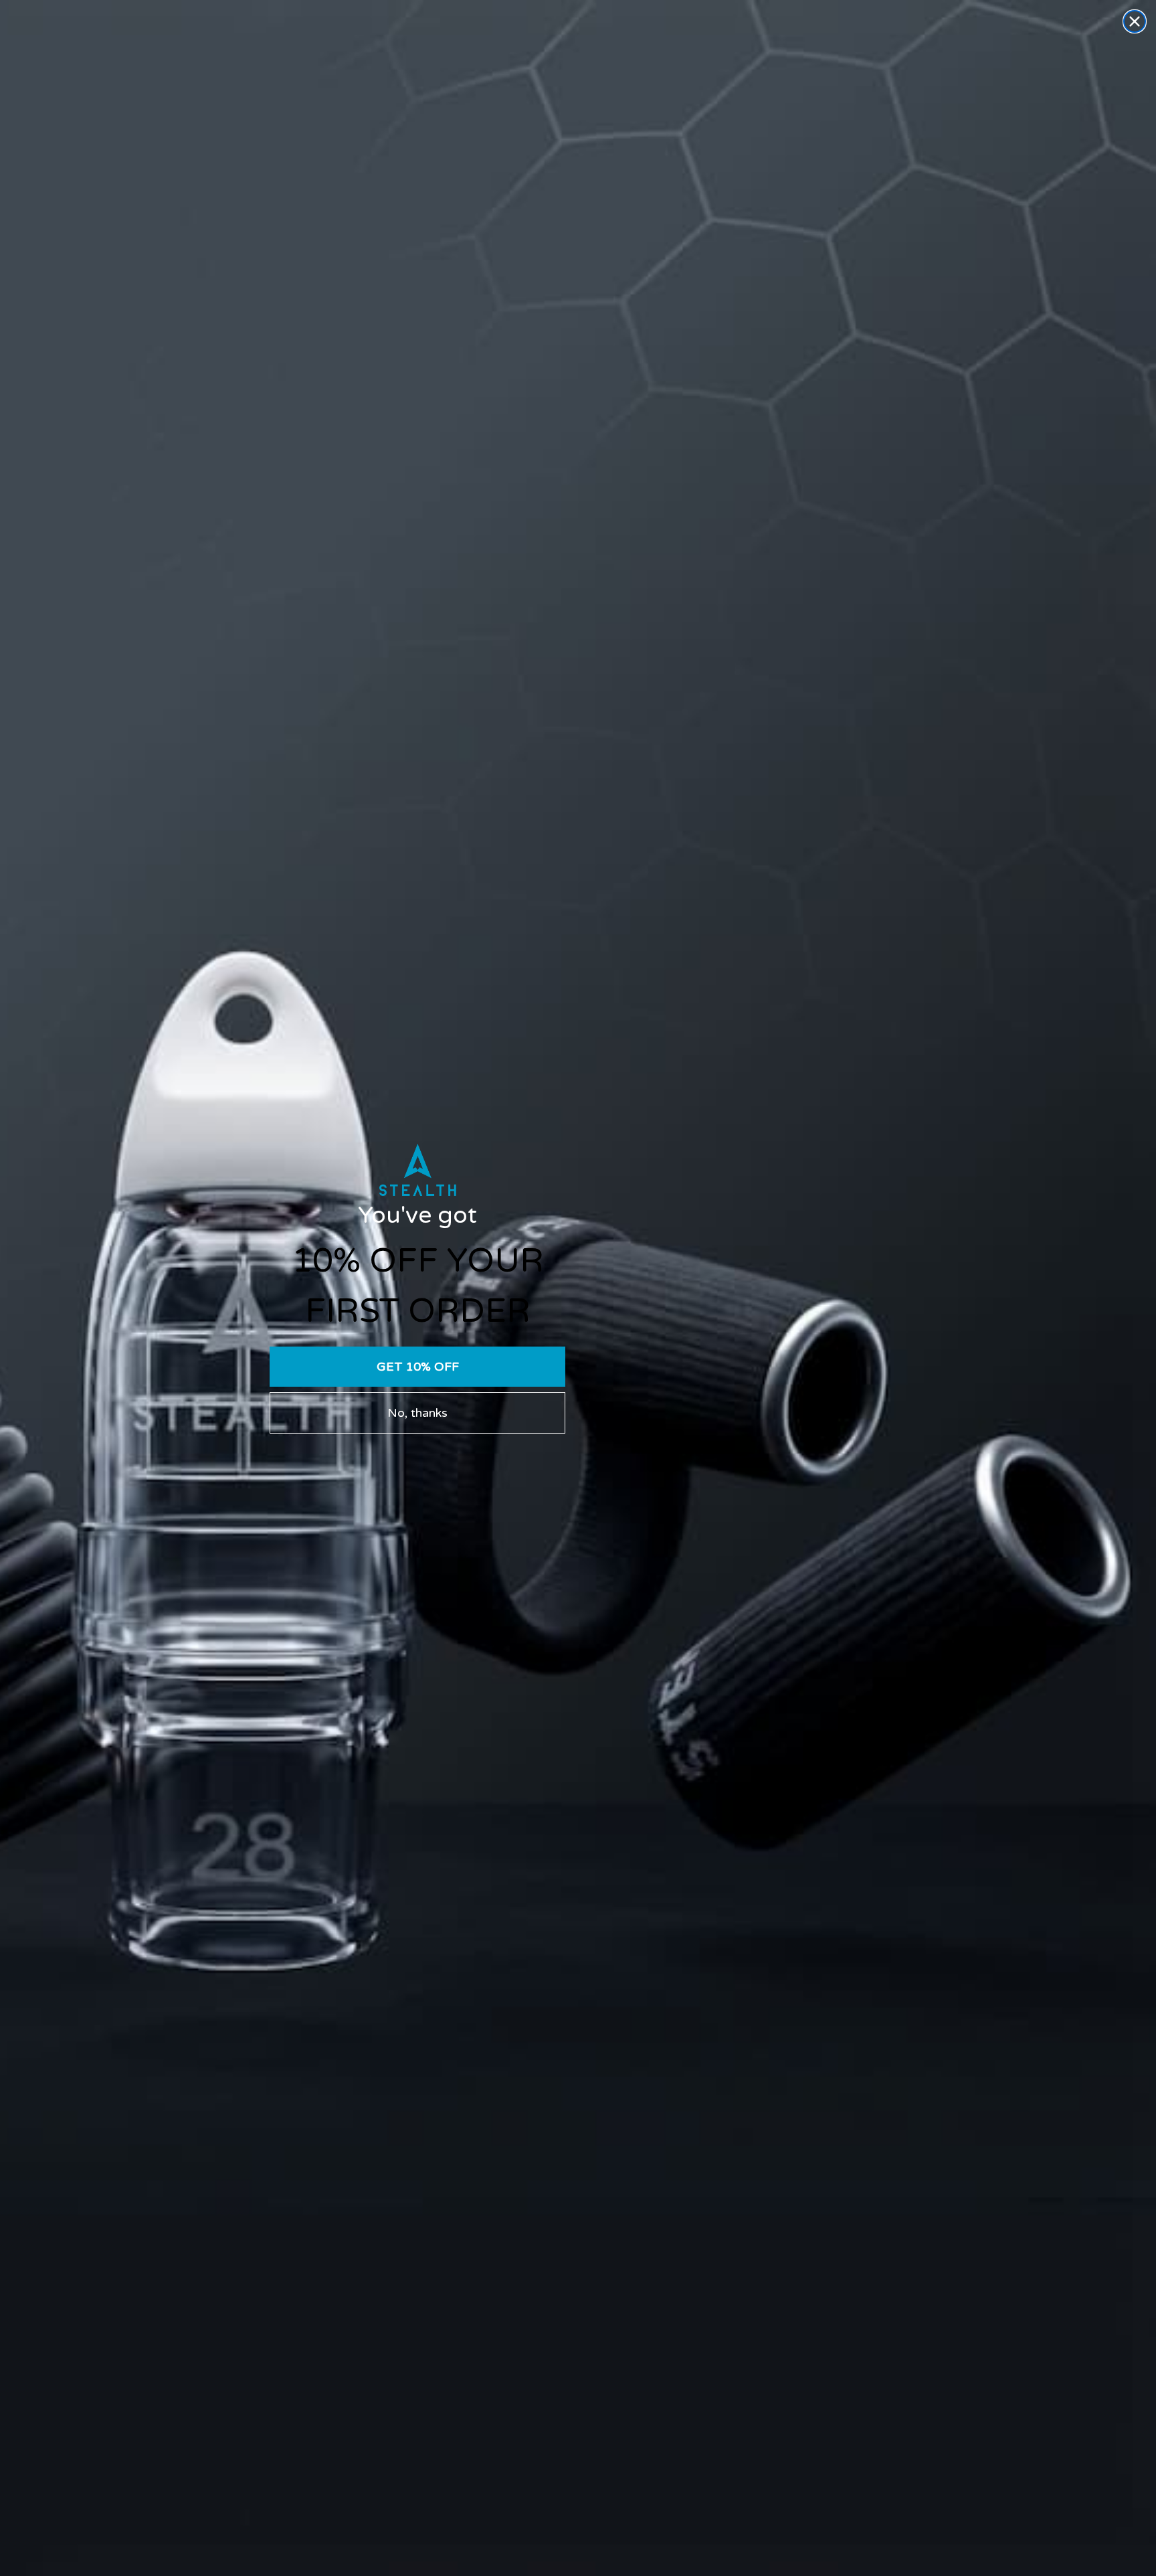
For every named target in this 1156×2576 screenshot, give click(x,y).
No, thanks (417, 1413)
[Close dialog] (1135, 21)
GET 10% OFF (418, 1367)
